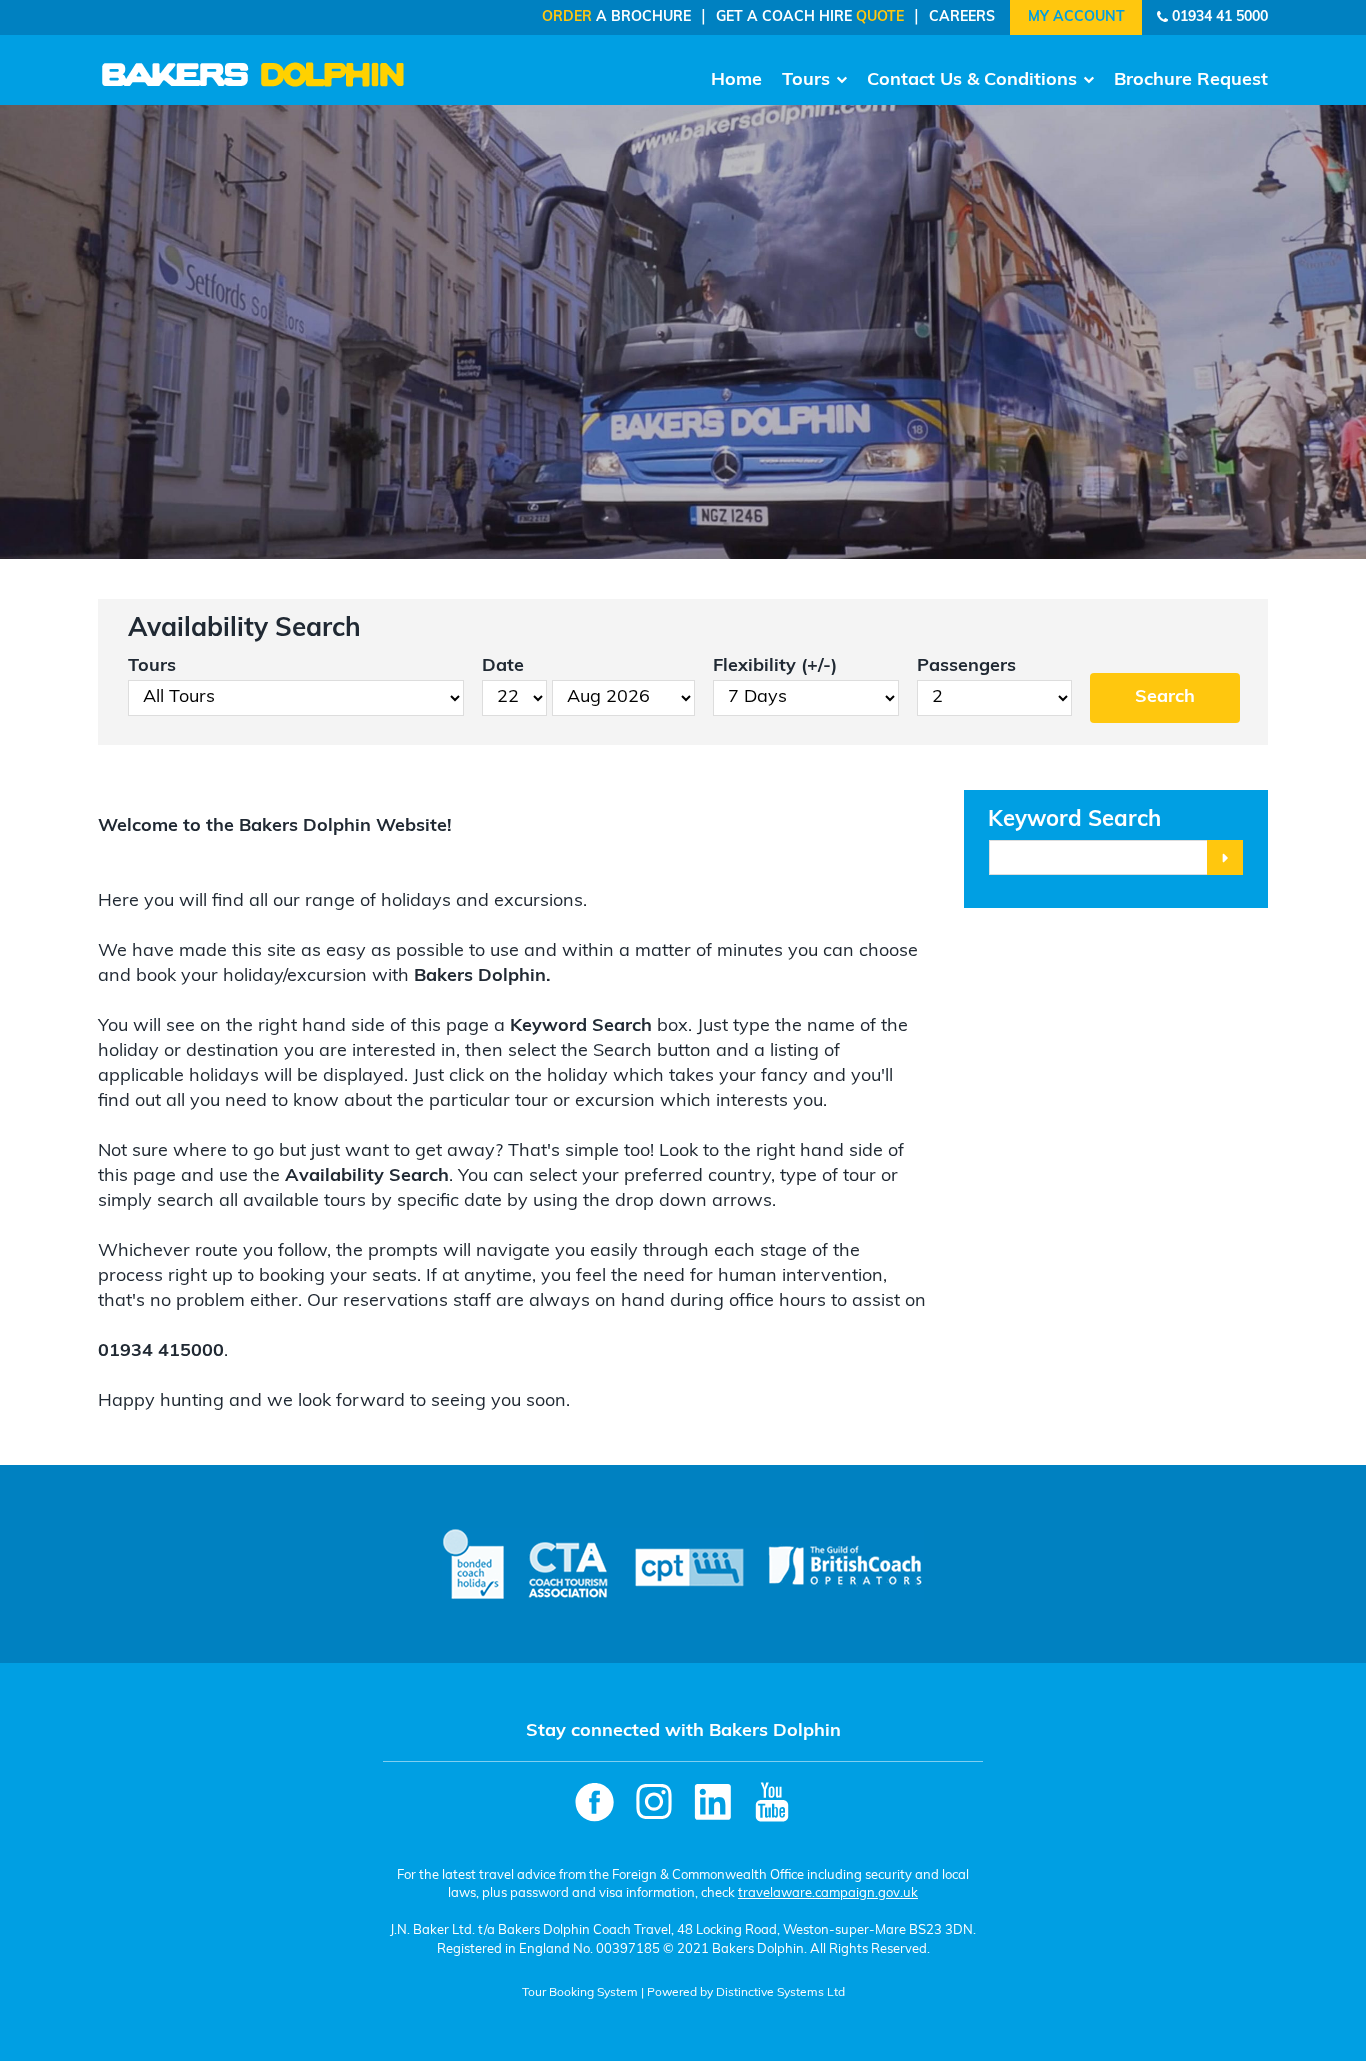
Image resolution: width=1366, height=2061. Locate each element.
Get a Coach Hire (810, 17)
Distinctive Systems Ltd (780, 1993)
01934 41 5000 (1220, 17)
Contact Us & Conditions (972, 81)
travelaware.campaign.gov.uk (828, 1893)
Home (736, 81)
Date (503, 667)
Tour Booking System (580, 1993)
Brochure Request (1191, 81)
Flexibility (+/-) (775, 667)
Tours (806, 81)
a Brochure (616, 17)
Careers (962, 17)
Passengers (966, 667)
